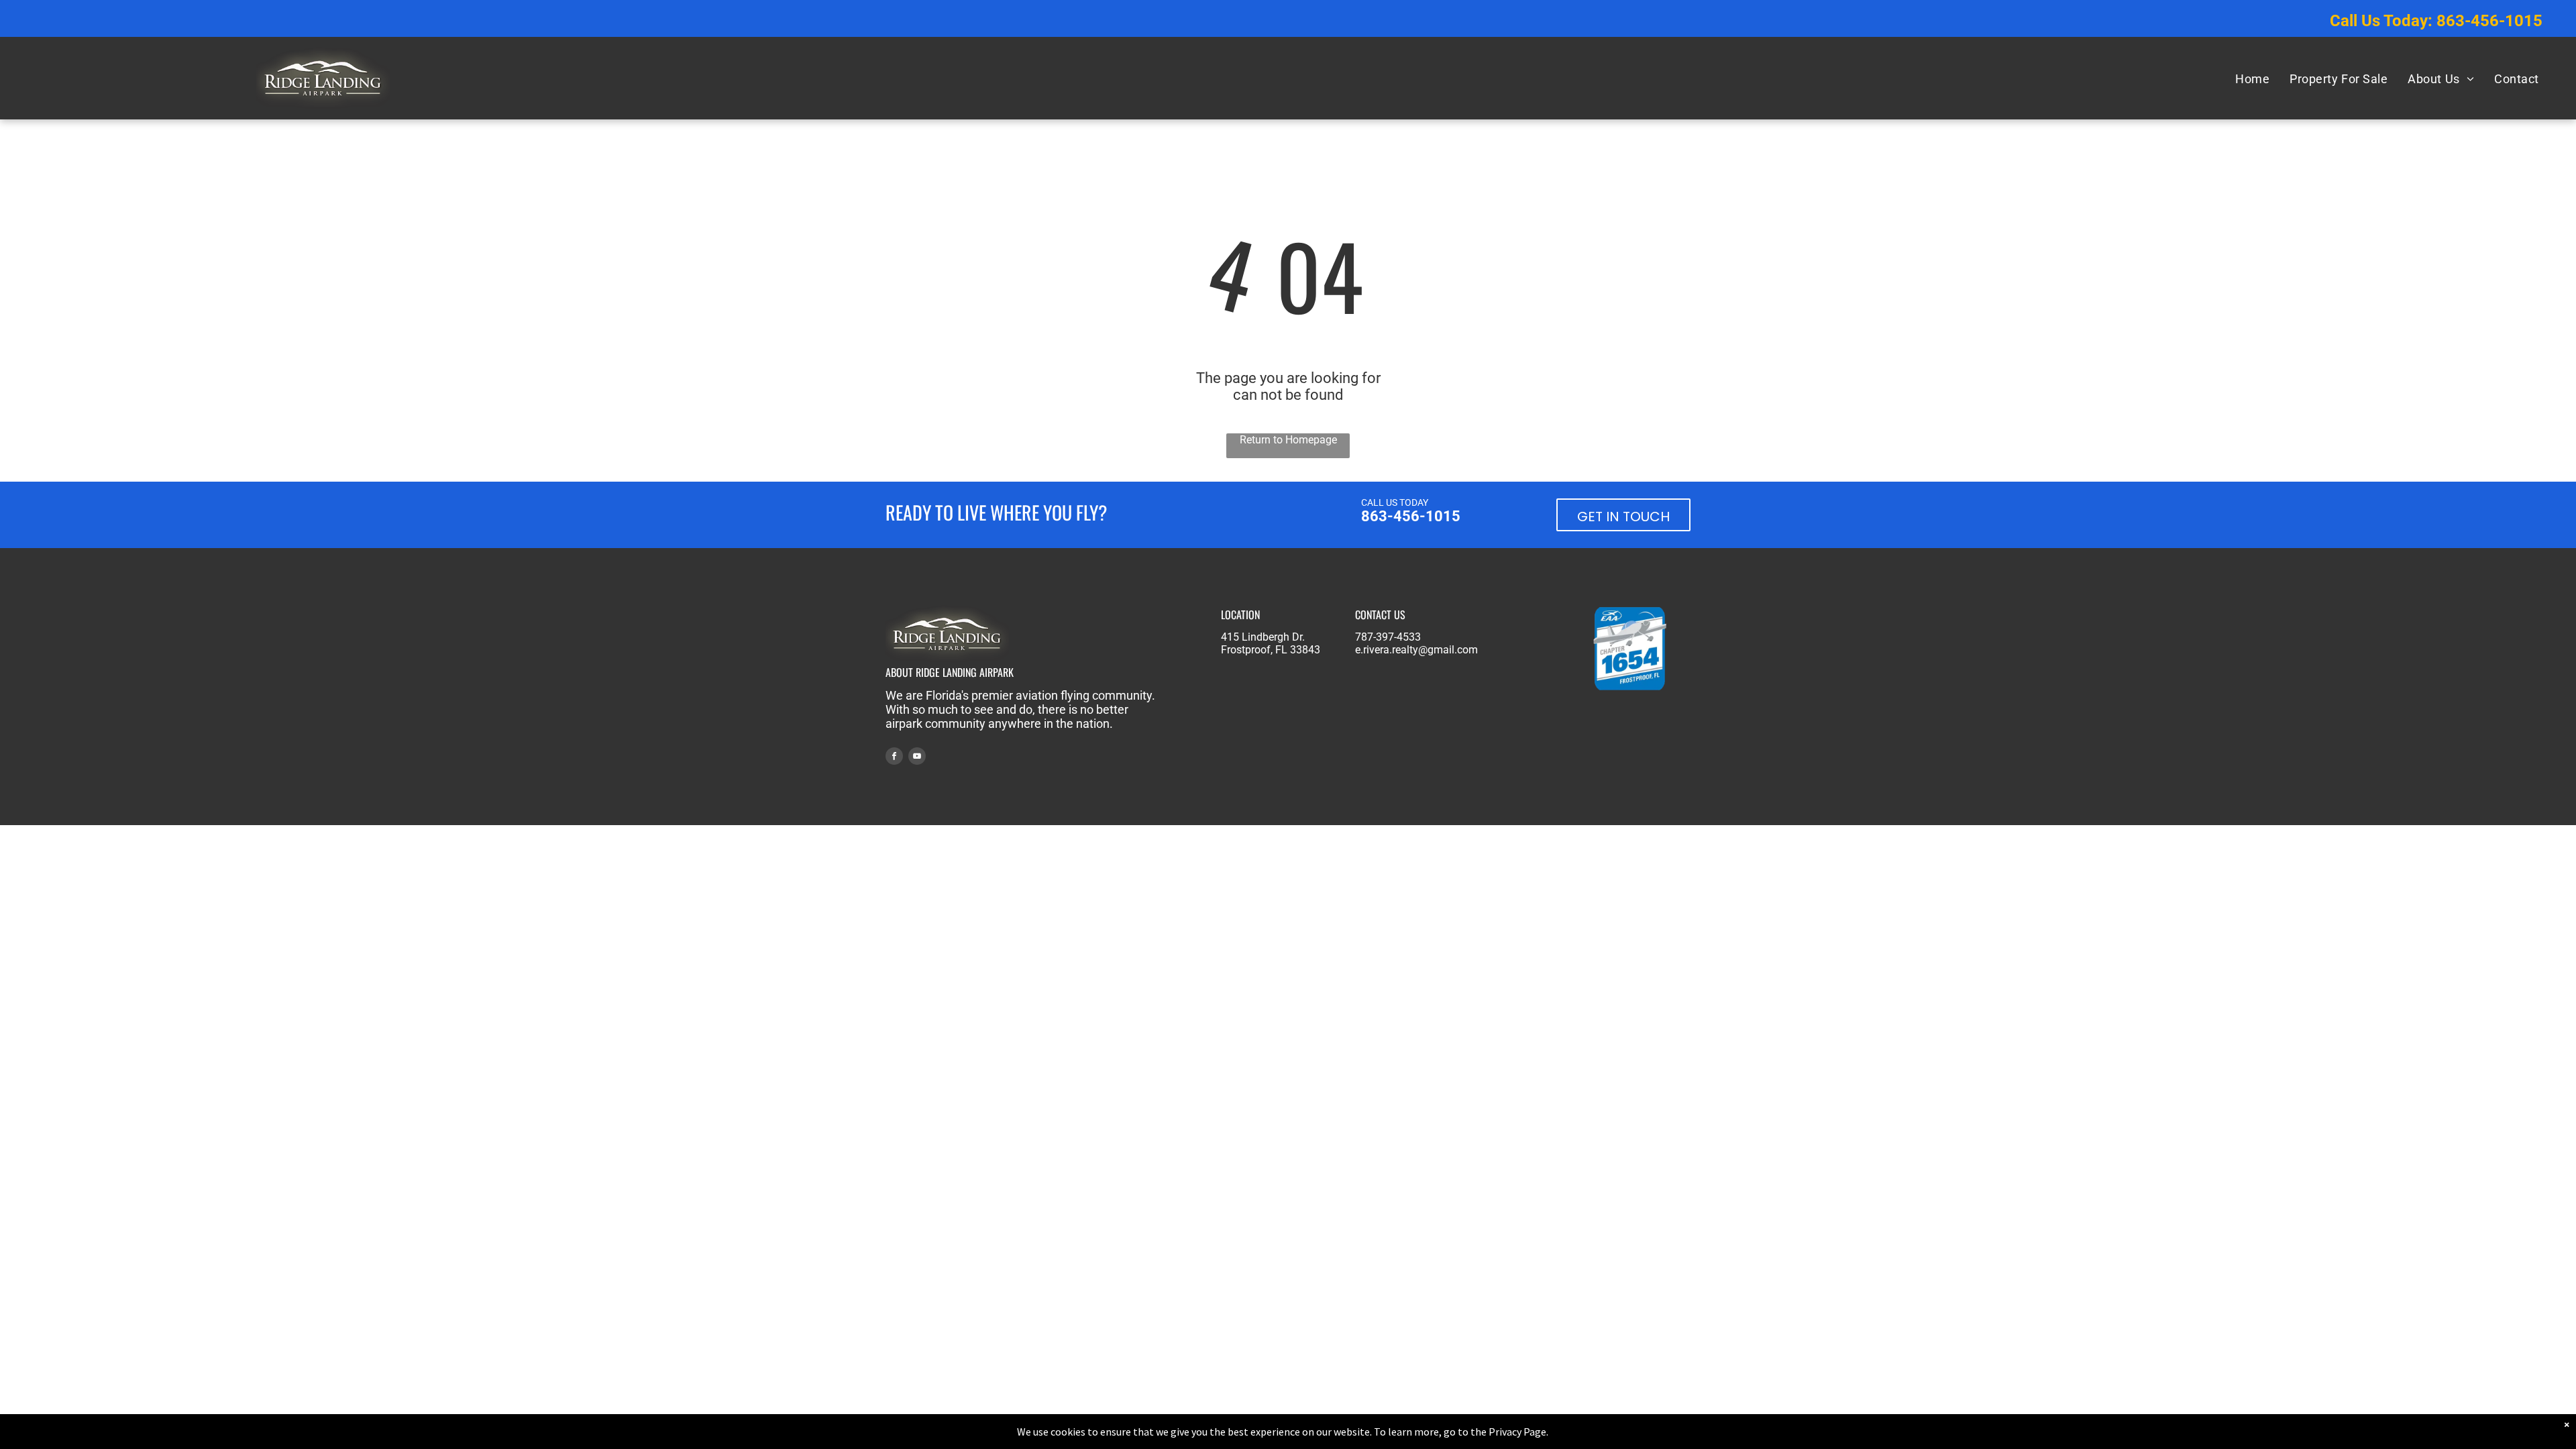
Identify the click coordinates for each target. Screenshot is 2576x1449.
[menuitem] (2252, 78)
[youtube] (917, 758)
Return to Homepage (1288, 440)
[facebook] (894, 758)
